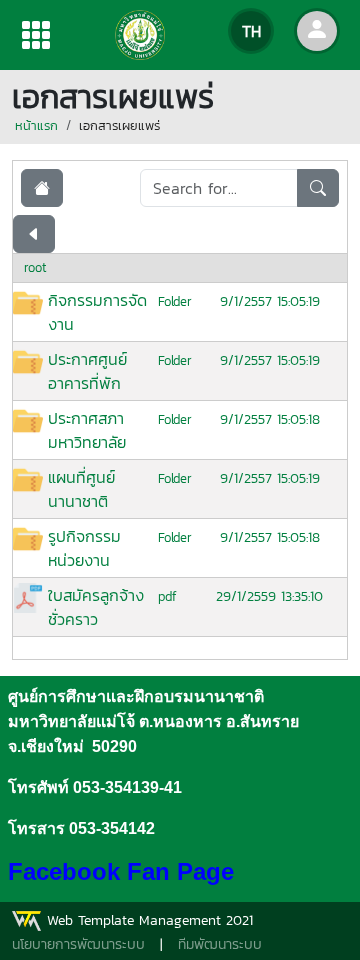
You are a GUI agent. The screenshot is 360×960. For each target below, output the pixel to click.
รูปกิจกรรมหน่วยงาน (84, 548)
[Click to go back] (34, 234)
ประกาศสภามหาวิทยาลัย (87, 430)
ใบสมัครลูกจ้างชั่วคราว (96, 607)
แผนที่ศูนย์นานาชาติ (81, 489)
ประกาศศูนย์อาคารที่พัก (87, 371)
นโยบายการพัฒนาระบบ (78, 944)
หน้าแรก (36, 125)
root (35, 267)
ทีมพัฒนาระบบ (220, 944)
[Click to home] (42, 188)
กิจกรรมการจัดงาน (97, 312)
